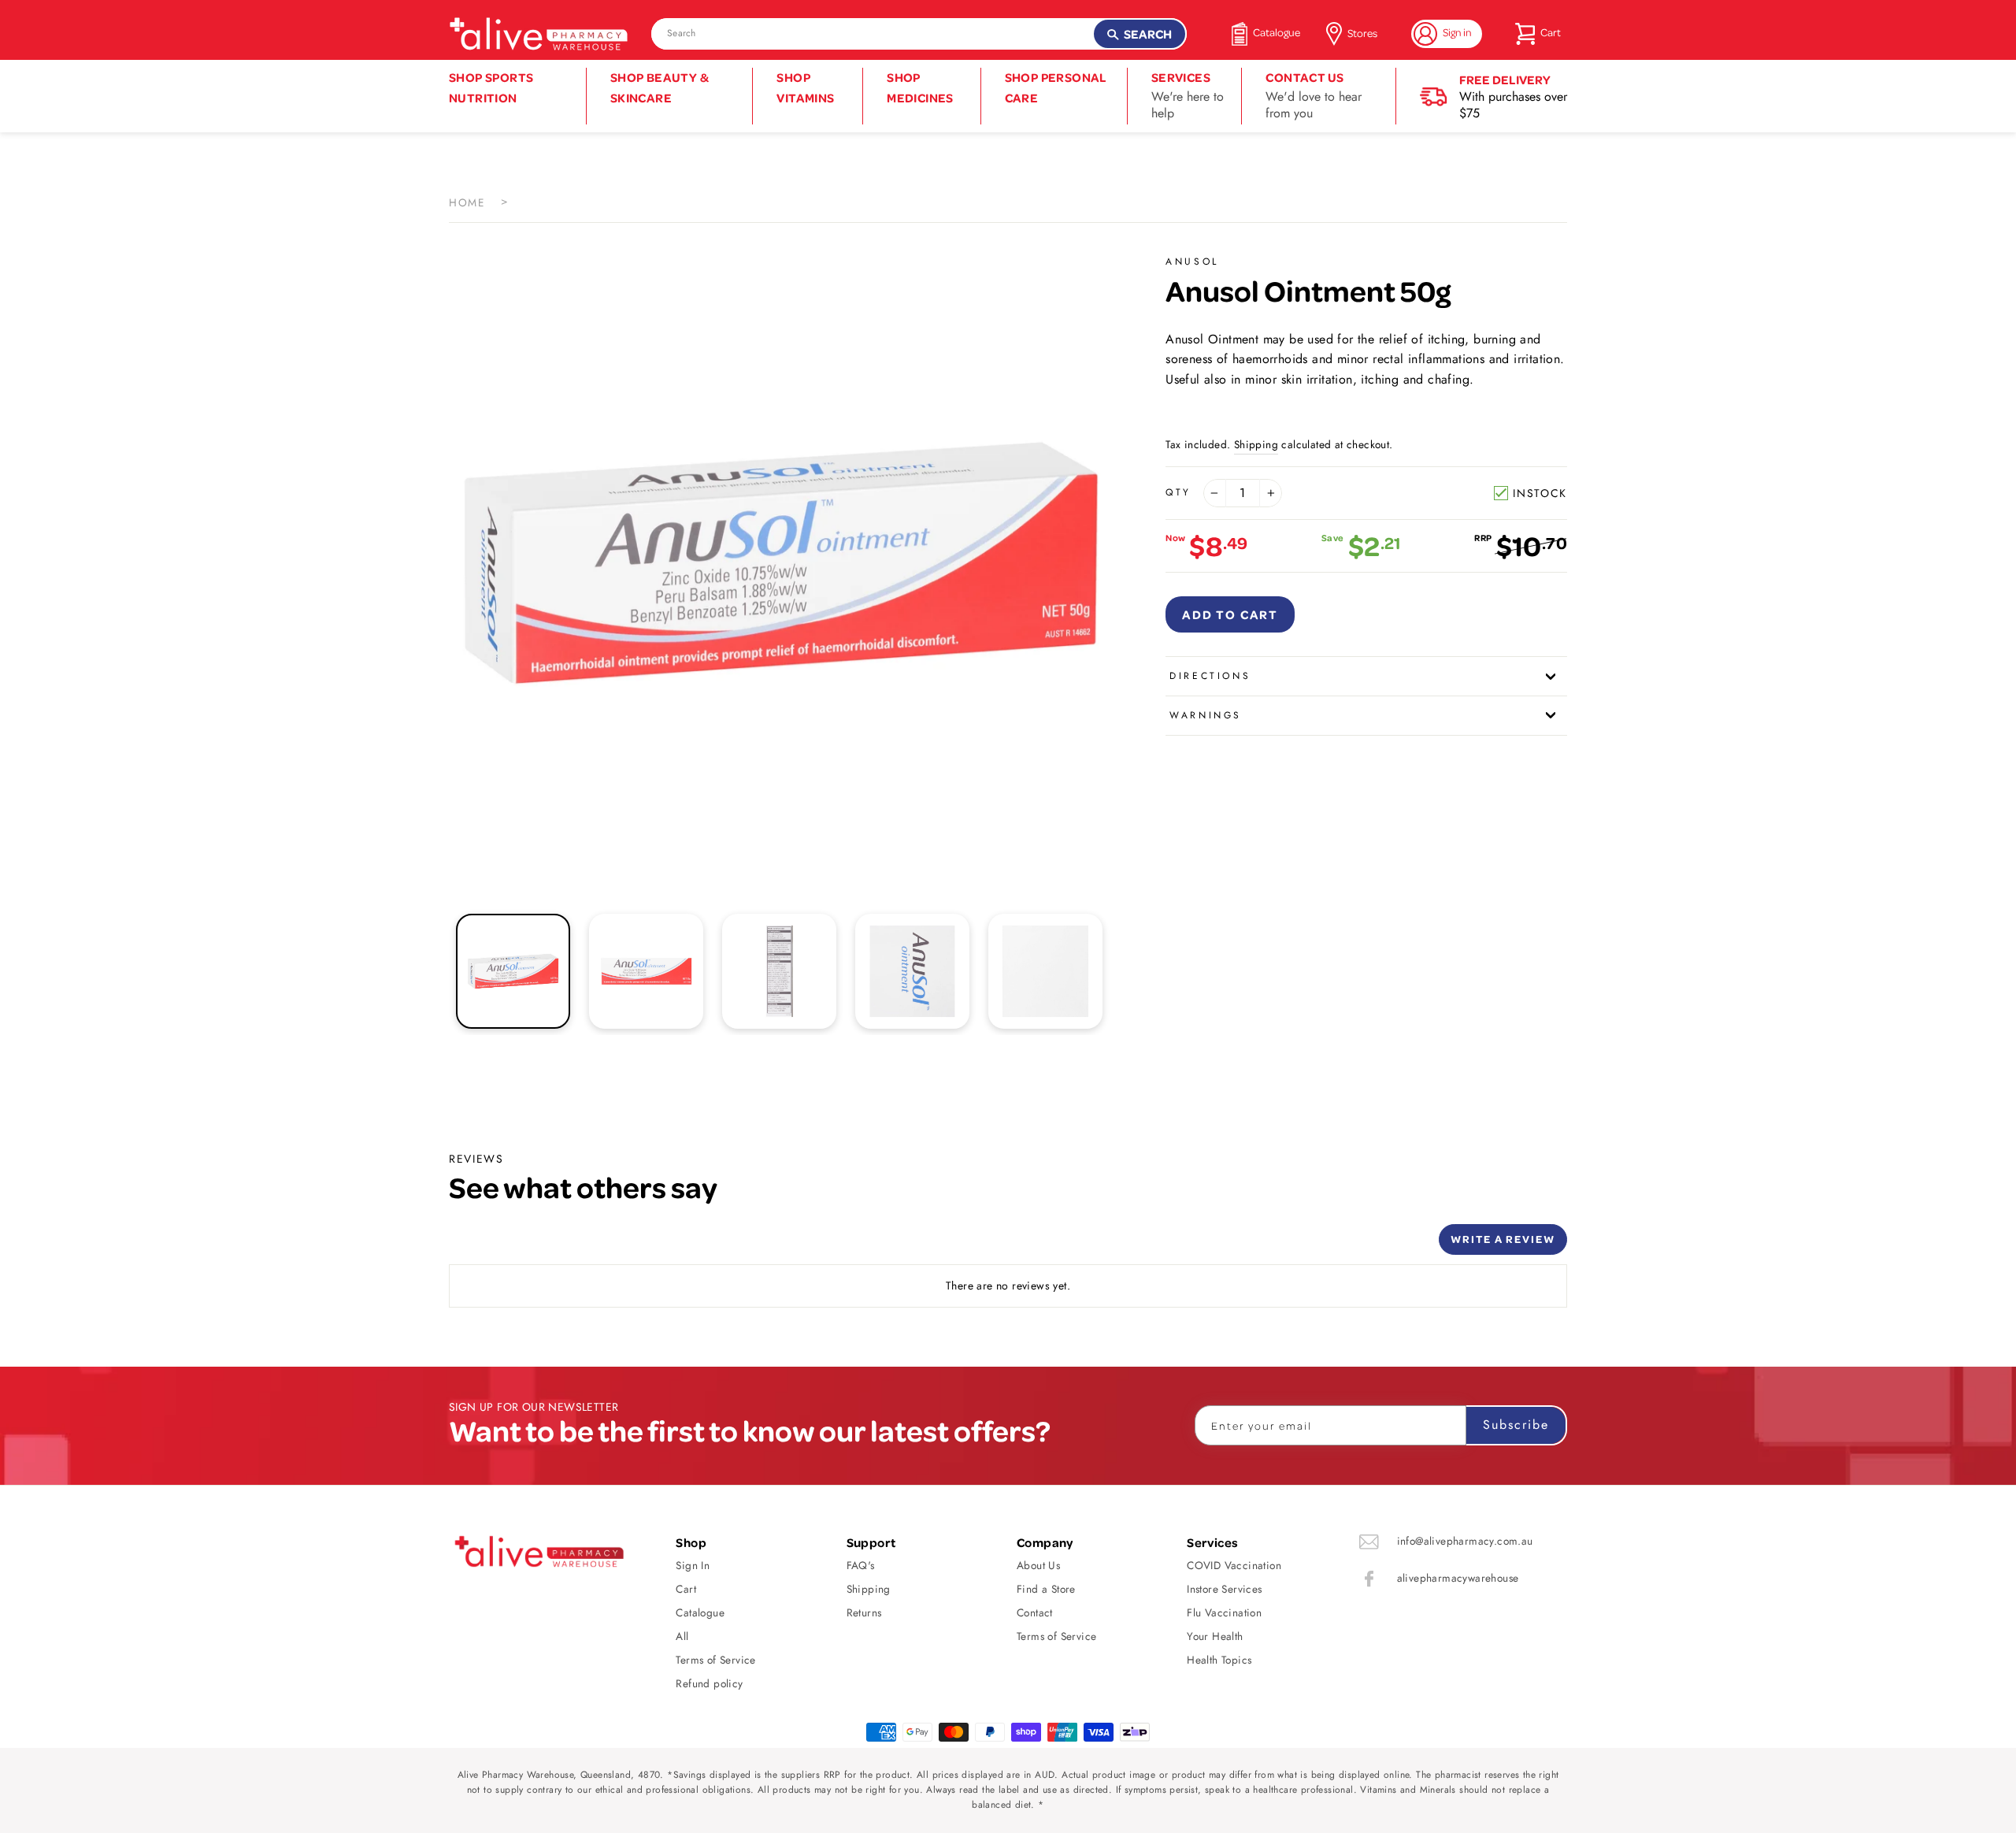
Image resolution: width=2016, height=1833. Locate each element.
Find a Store (1046, 1589)
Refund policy (709, 1683)
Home (467, 202)
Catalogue (700, 1612)
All (682, 1636)
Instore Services (1224, 1589)
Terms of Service (715, 1660)
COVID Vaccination (1234, 1565)
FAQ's (861, 1565)
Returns (864, 1612)
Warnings (1206, 715)
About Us (1038, 1565)
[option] (781, 563)
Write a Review (1503, 1239)
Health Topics (1219, 1660)
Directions (1210, 676)
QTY (1178, 492)
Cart (686, 1589)
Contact (1035, 1612)
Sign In (693, 1565)
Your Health (1215, 1636)
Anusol (1192, 262)
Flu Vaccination (1224, 1612)
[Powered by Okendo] (520, 1245)
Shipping (1256, 444)
